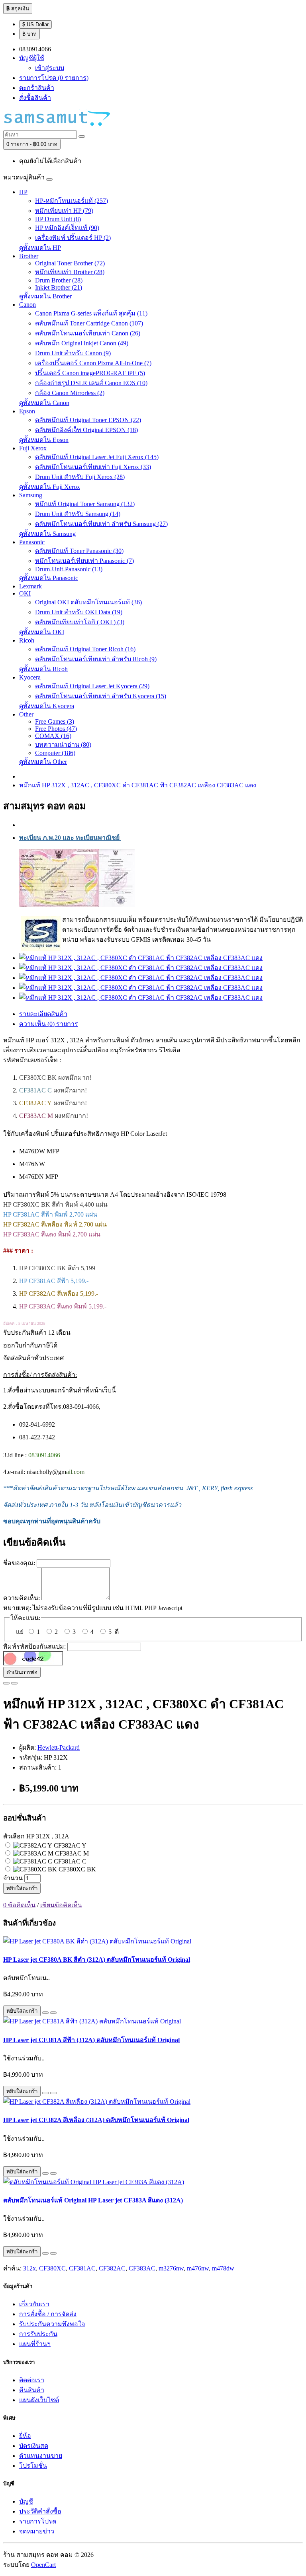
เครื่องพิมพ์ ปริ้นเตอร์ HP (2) (73, 238)
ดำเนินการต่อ (22, 1672)
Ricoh (27, 640)
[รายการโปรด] (6, 1683)
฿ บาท (29, 34)
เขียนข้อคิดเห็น (61, 1905)
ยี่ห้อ (25, 2436)
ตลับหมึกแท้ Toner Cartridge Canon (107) (89, 323)
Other (26, 714)
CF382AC (112, 2268)
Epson (27, 411)
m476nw (198, 2268)
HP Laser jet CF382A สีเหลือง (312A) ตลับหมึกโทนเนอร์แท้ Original (96, 2120)
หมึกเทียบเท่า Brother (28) (70, 272)
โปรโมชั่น (33, 2466)
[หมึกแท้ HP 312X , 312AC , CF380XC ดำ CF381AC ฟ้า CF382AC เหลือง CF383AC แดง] (141, 958)
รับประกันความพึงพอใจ (52, 2324)
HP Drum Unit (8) (58, 219)
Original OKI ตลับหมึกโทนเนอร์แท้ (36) (88, 602)
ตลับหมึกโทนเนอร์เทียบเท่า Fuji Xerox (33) (93, 467)
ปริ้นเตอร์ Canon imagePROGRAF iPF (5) (90, 373)
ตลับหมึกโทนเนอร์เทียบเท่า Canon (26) (88, 333)
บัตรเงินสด (34, 2446)
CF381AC (82, 2268)
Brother (29, 256)
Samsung (31, 495)
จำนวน (13, 1878)
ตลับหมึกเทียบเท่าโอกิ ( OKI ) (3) (80, 622)
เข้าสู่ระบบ (50, 68)
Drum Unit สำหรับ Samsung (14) (78, 514)
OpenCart (43, 2565)
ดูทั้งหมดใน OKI (42, 632)
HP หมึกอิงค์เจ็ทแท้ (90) (67, 228)
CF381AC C (69, 1861)
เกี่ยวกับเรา (34, 2304)
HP (23, 192)
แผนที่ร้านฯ (35, 2344)
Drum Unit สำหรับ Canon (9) (73, 353)
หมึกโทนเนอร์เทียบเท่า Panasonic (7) (84, 561)
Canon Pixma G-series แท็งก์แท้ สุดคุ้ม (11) (91, 313)
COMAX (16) (53, 736)
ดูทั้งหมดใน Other (43, 762)
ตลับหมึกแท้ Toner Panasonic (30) (79, 551)
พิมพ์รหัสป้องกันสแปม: (34, 1646)
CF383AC (142, 2268)
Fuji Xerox (33, 448)
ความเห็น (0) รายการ (49, 1024)
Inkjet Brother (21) (59, 287)
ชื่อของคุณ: (19, 1563)
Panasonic (32, 542)
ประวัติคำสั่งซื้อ (40, 2511)
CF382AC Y (69, 1845)
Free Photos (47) (56, 729)
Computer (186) (55, 753)
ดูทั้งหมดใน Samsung (47, 534)
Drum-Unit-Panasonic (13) (69, 569)
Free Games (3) (55, 721)
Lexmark (30, 586)
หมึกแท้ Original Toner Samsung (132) (85, 504)
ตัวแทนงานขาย (41, 2456)
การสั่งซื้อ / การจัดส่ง (48, 2314)
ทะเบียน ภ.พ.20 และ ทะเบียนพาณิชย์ (70, 838)
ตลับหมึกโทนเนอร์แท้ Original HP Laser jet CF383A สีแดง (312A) (93, 2200)
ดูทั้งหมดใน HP (40, 248)
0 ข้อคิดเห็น (19, 1905)
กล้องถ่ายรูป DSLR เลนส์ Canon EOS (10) (91, 383)
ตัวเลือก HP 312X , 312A (36, 1836)
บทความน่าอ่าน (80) (63, 745)
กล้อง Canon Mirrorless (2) (70, 393)
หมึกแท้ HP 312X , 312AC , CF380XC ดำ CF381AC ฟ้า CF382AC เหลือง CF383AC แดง (138, 785)
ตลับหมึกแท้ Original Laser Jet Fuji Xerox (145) (97, 457)
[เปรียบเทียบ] (14, 1683)
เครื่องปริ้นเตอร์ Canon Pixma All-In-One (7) (93, 363)
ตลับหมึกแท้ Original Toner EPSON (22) (88, 420)
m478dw (223, 2268)
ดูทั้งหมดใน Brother (45, 296)
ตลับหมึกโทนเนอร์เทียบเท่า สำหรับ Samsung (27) (101, 524)
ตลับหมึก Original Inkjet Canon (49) (82, 343)
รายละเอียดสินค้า (43, 1014)
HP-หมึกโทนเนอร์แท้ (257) (72, 201)
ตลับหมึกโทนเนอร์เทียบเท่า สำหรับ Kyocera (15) (101, 696)
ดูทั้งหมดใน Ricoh (43, 669)
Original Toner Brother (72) (70, 263)
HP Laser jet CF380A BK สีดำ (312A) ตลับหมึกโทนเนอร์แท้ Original (97, 1960)
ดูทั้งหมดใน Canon (44, 403)
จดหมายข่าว (37, 2531)
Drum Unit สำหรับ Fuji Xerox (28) (80, 477)
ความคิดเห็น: (22, 1598)
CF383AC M (71, 1853)
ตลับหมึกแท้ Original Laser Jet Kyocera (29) (92, 686)
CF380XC (52, 2268)
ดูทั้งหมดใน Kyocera (47, 706)
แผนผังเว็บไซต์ (39, 2400)
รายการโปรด (38, 2521)
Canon (27, 305)
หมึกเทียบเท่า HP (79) (64, 211)
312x (29, 2268)
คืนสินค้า (32, 2390)
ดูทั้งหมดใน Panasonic (49, 578)
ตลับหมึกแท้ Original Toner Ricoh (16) (85, 649)
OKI (25, 593)
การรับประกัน (38, 2334)
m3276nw (171, 2268)
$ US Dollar (35, 24)
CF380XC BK (76, 1869)
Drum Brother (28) (59, 280)
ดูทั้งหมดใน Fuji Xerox (50, 487)
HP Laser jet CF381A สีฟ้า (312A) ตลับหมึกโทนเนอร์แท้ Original (91, 2040)
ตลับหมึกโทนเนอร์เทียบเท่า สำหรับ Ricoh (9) (96, 659)
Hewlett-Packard (59, 1748)
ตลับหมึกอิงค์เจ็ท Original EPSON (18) (86, 430)
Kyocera (30, 677)
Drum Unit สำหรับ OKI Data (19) (79, 612)
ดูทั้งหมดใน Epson (44, 440)
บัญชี (26, 2501)
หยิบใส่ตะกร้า (22, 1888)
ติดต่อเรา (32, 2380)
